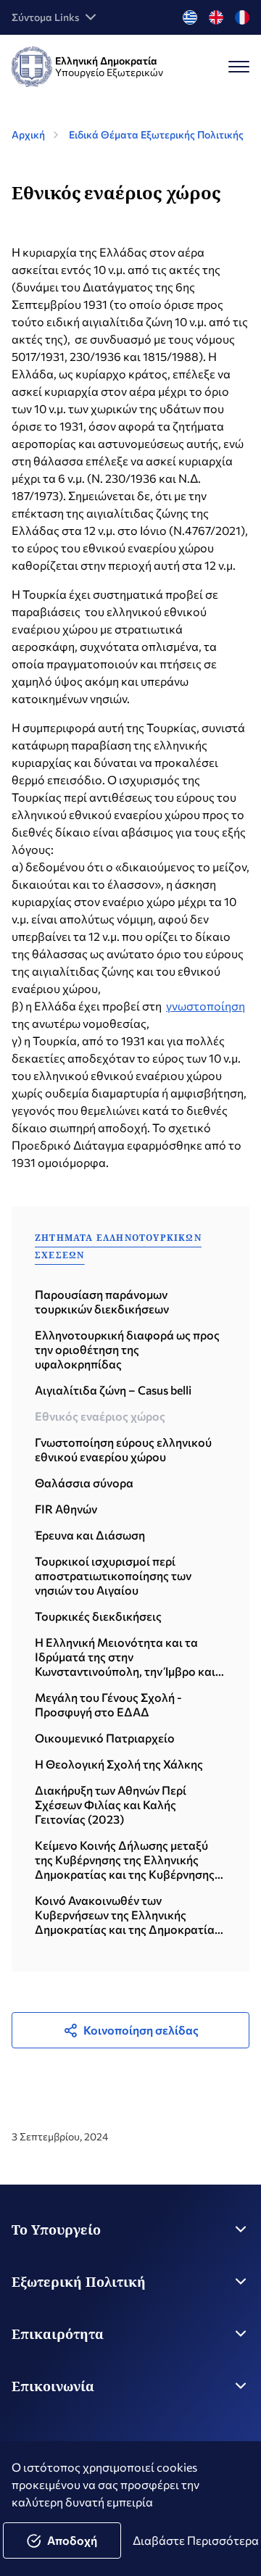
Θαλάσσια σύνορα (84, 1483)
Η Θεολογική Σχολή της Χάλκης (119, 1764)
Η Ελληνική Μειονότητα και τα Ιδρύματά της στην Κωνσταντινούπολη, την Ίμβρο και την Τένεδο (125, 1657)
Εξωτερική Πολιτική (79, 2282)
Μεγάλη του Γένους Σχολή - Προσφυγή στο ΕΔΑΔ (108, 1704)
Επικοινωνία (53, 2386)
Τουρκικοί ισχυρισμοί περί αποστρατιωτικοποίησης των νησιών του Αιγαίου (113, 1575)
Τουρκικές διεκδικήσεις (98, 1616)
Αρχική (28, 134)
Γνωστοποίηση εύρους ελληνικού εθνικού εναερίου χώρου (123, 1449)
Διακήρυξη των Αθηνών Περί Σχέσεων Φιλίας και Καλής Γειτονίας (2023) (111, 1804)
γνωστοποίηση (206, 1006)
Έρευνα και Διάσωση (90, 1535)
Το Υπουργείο (56, 2230)
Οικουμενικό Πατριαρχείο (105, 1738)
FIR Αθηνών (66, 1509)
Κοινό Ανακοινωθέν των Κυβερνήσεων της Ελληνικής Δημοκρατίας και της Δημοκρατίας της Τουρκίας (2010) (128, 1915)
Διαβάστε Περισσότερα (196, 2540)
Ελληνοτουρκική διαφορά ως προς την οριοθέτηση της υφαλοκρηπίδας (127, 1349)
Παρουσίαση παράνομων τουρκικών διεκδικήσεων (102, 1301)
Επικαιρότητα (58, 2334)
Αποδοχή (72, 2540)
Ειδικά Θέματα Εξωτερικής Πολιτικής (156, 134)
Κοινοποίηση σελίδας (141, 2030)
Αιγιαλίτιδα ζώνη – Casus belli (113, 1390)
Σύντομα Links (45, 17)
